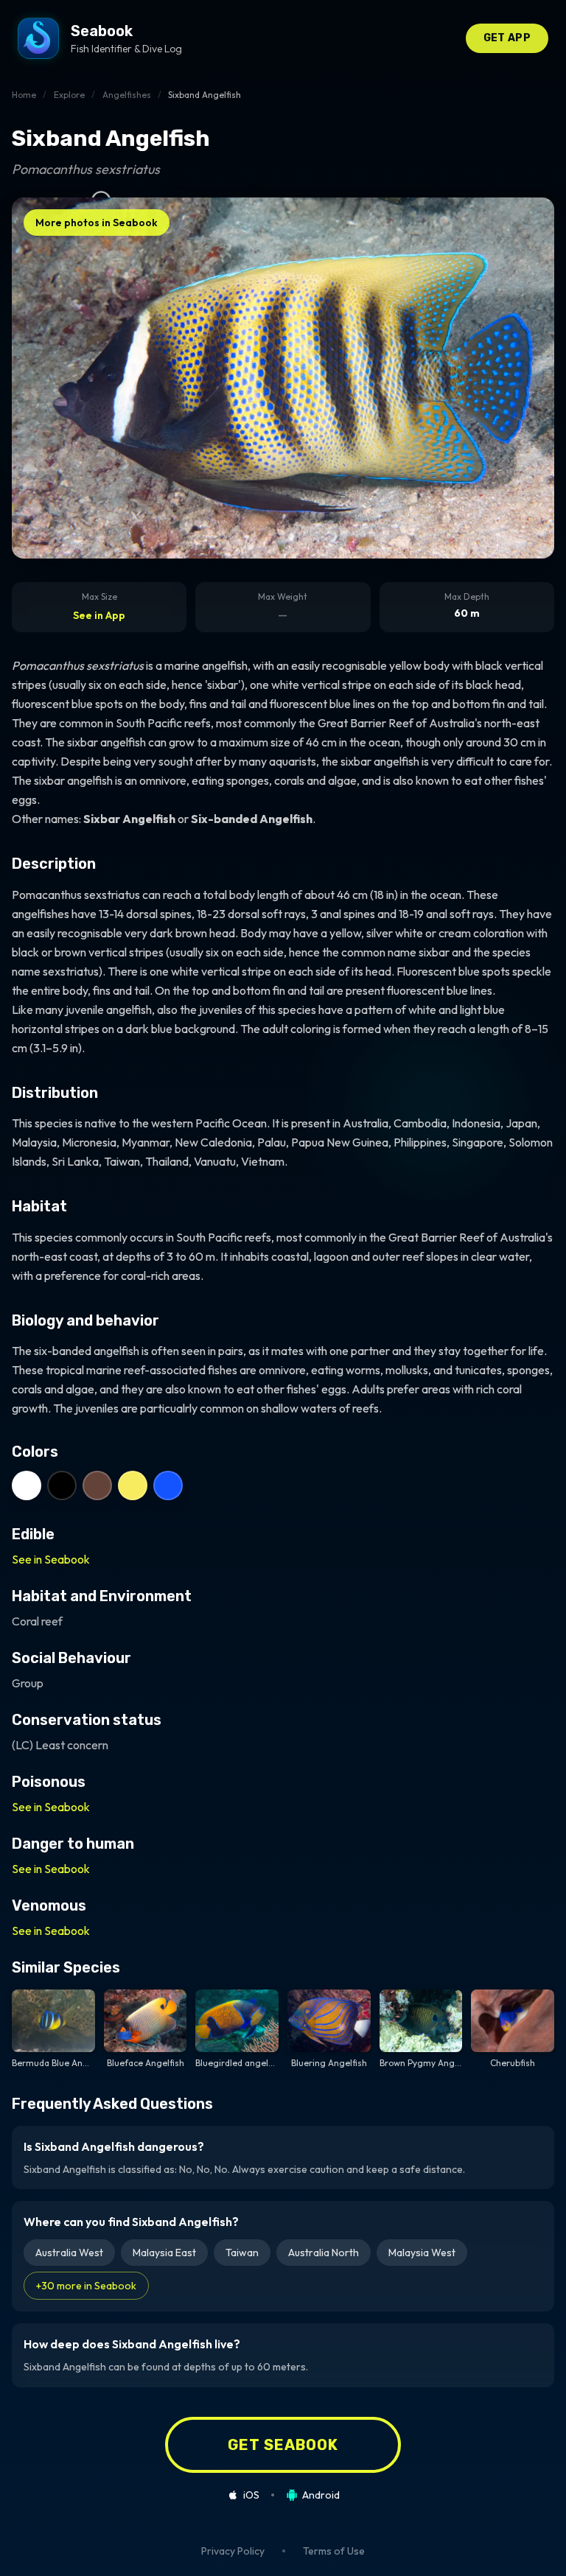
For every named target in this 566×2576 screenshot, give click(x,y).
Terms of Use (334, 2551)
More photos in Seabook (97, 223)
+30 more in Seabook (86, 2286)
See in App (99, 615)
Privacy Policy (233, 2551)
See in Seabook (51, 1559)
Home (24, 95)
